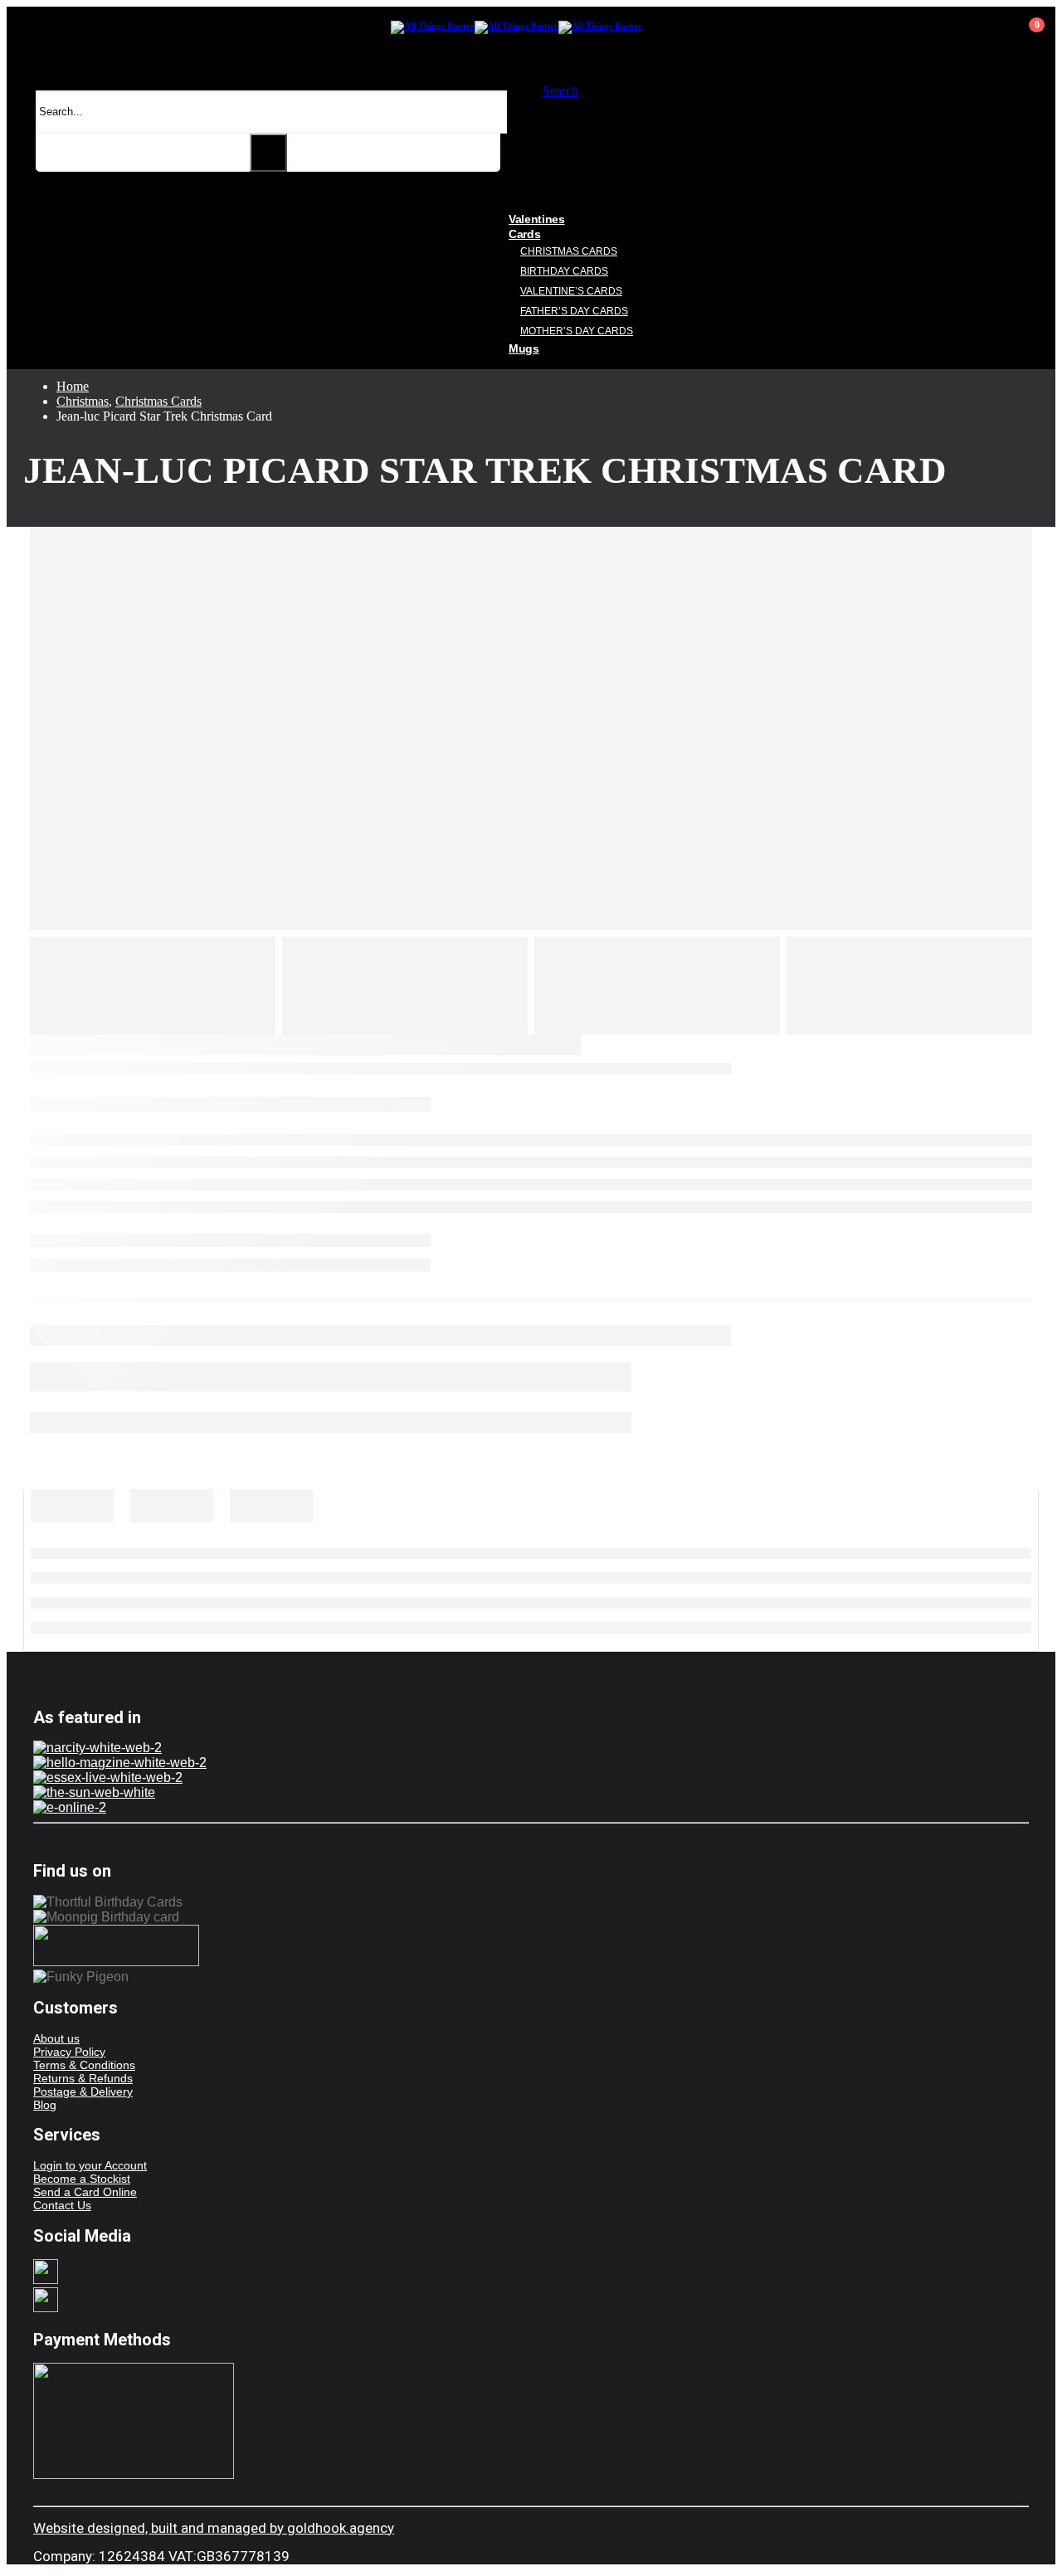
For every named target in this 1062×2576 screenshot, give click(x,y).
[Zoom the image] (531, 1748)
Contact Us (62, 2205)
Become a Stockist (82, 2179)
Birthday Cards (564, 271)
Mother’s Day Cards (577, 331)
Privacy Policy (69, 2052)
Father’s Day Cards (574, 311)
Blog (45, 2105)
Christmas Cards (569, 251)
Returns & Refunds (83, 2078)
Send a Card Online (85, 2192)
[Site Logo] (516, 26)
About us (56, 2038)
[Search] (268, 153)
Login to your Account (90, 2165)
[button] (560, 91)
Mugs (524, 348)
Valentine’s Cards (571, 291)
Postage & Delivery (83, 2091)
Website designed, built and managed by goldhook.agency (214, 2528)
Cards (524, 234)
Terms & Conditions (84, 2065)
